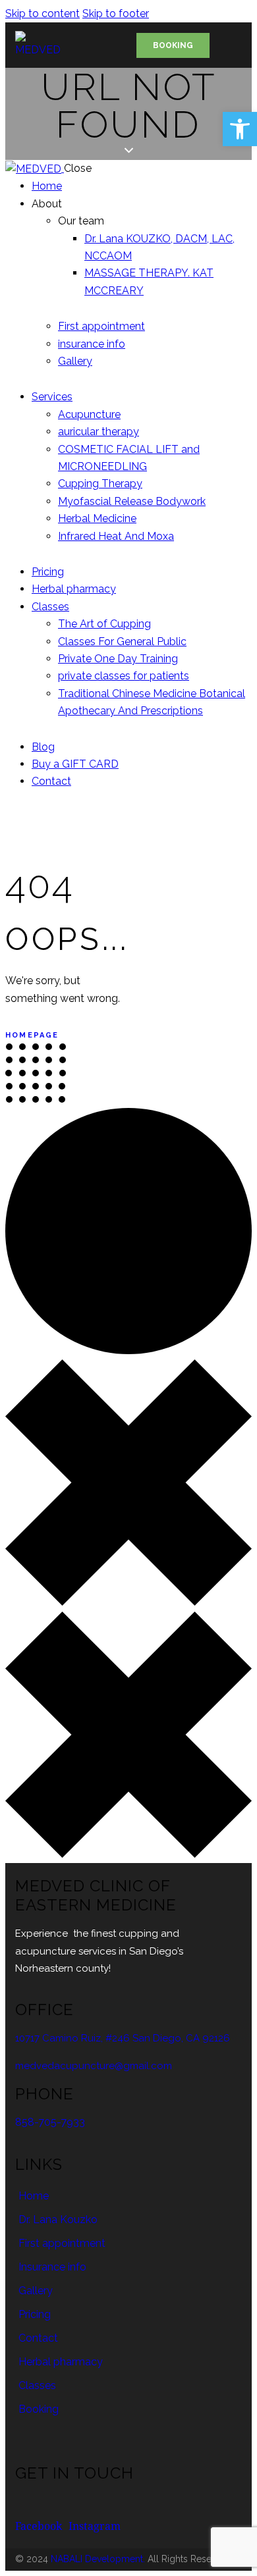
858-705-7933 (50, 2122)
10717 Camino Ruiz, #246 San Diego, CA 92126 (123, 2038)
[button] (240, 129)
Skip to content (43, 13)
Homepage (32, 1035)
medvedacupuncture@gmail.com (94, 2066)
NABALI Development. (98, 2559)
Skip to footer (116, 13)
